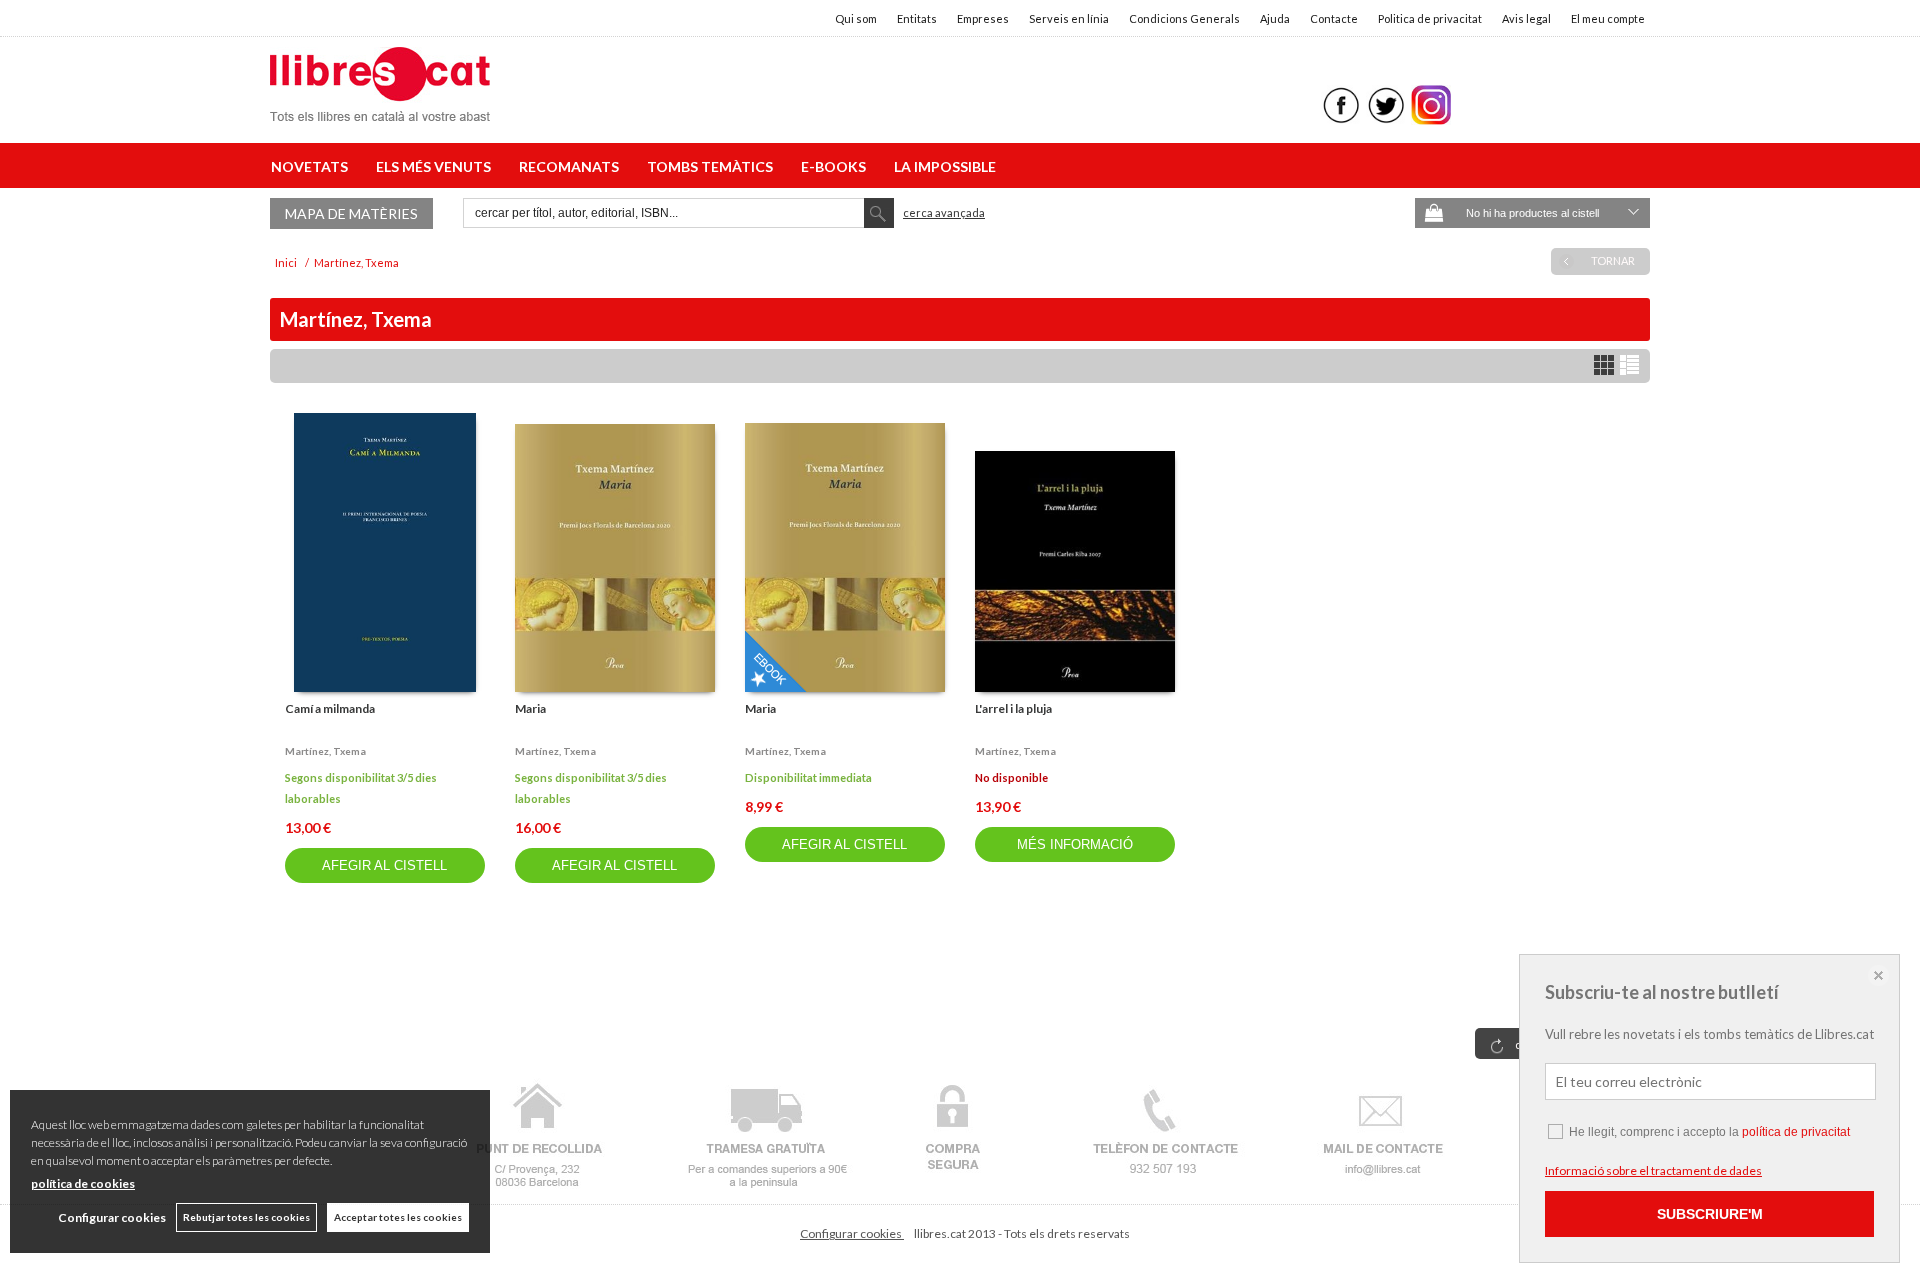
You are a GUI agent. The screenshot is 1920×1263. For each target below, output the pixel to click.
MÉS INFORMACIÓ (1075, 844)
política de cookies (83, 1183)
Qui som (856, 18)
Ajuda (1275, 18)
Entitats (917, 18)
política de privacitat (1796, 1132)
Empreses (983, 18)
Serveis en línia (1069, 18)
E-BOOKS (836, 166)
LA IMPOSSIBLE (945, 166)
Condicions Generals (1184, 18)
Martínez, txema (325, 751)
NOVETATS (312, 166)
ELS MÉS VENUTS (436, 166)
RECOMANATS (572, 166)
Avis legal (1526, 18)
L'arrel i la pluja (1013, 708)
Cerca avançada (944, 212)
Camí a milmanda (330, 708)
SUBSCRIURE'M (1710, 1214)
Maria (530, 708)
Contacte (1334, 18)
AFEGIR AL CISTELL (384, 865)
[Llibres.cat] (380, 108)
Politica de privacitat (1430, 18)
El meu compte (1608, 18)
